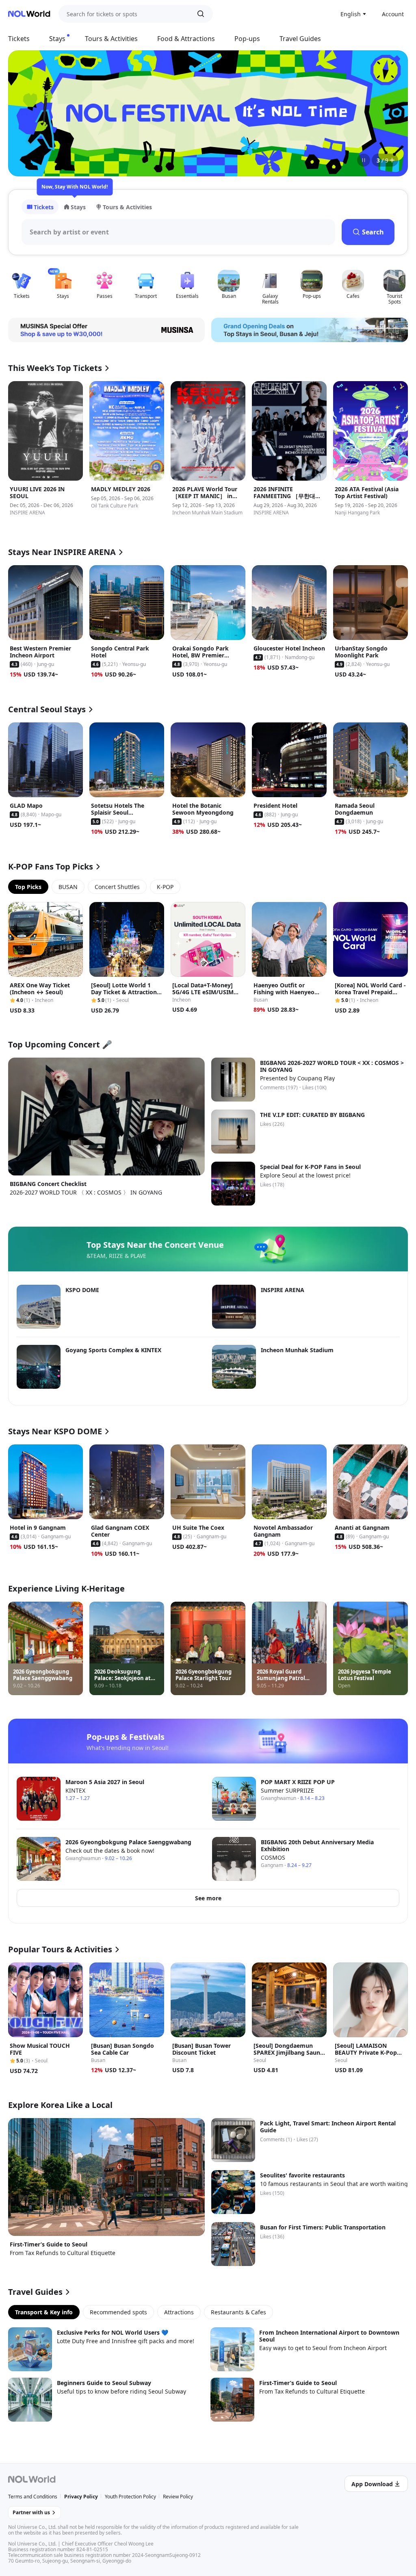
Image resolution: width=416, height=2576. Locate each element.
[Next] (392, 113)
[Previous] (24, 113)
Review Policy (178, 2497)
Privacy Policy (81, 2497)
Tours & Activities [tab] (127, 207)
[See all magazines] (392, 160)
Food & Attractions (186, 39)
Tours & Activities (111, 39)
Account (393, 14)
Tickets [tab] (44, 207)
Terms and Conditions (33, 2497)
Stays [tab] (78, 207)
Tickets (19, 39)
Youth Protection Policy (130, 2497)
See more (208, 1898)
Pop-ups (247, 39)
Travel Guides (300, 39)
